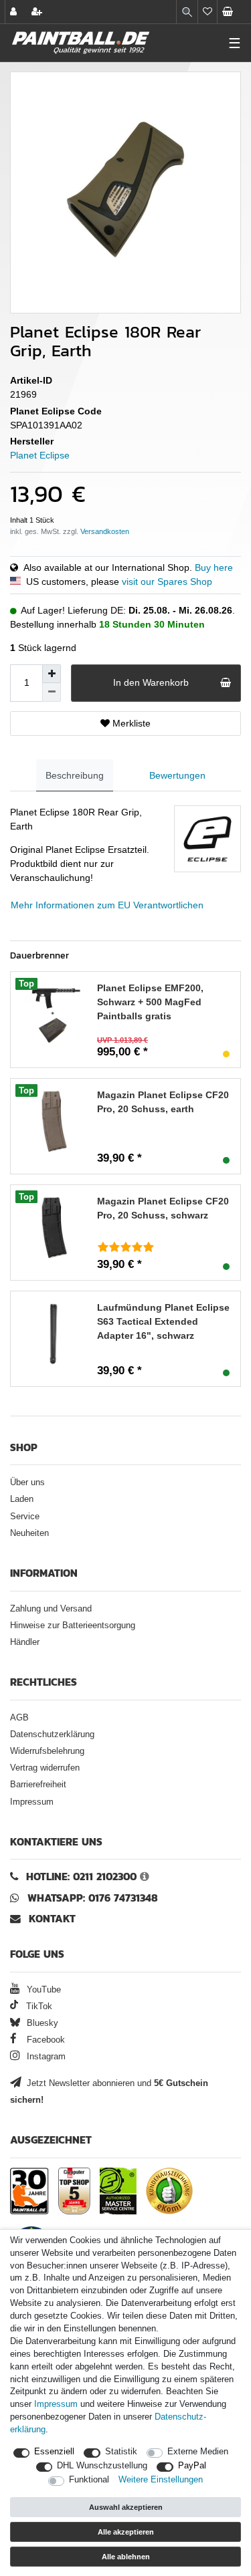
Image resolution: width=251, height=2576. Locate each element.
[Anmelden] (15, 12)
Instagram (45, 2057)
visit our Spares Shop (167, 582)
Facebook (45, 2040)
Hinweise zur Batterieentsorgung (73, 1626)
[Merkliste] (207, 12)
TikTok (38, 2007)
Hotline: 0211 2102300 (81, 1877)
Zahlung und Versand (51, 1609)
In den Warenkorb (151, 682)
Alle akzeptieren (126, 2532)
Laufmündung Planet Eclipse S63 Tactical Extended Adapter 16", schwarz (163, 1321)
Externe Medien (198, 2452)
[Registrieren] (38, 12)
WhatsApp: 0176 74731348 (93, 1898)
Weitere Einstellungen (161, 2480)
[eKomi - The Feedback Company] (169, 2191)
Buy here (214, 567)
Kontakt (52, 1919)
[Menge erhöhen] (52, 674)
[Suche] (187, 12)
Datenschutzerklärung (52, 1734)
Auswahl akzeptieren (126, 2507)
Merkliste (130, 723)
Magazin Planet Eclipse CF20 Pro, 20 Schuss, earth (163, 1102)
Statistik (121, 2452)
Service (25, 1517)
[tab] (75, 776)
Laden (22, 1499)
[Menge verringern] (52, 692)
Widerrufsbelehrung (47, 1751)
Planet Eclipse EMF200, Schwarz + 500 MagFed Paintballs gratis (150, 1002)
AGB (19, 1718)
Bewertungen (177, 775)
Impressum (32, 1802)
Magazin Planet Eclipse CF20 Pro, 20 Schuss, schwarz (163, 1208)
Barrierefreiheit (38, 1785)
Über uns (27, 1483)
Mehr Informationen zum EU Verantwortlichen (107, 905)
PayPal (192, 2466)
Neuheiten (29, 1533)
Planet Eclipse (40, 455)
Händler (25, 1642)
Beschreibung (75, 775)
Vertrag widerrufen (45, 1768)
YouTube (43, 1990)
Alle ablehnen (126, 2557)
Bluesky (41, 2023)
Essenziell (54, 2452)
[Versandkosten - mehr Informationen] (105, 531)
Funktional (89, 2480)
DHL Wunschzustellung (102, 2466)
